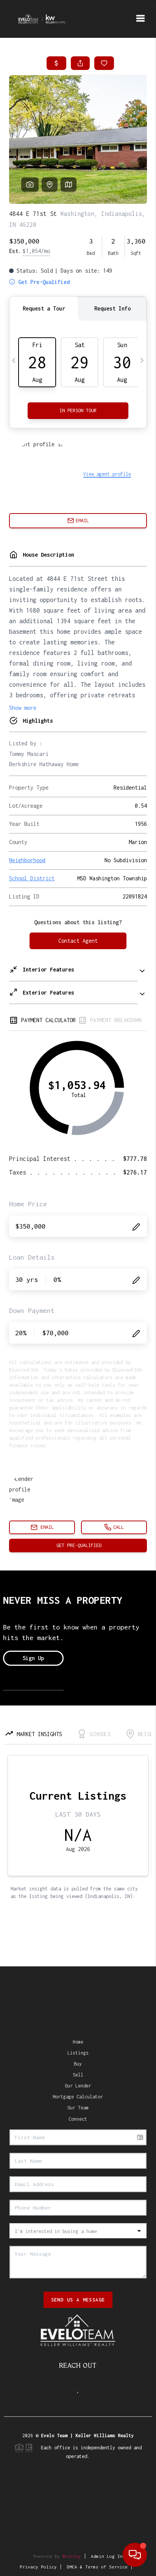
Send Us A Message (78, 2300)
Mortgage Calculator (78, 2097)
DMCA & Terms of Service (97, 2567)
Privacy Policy (38, 2567)
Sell (78, 2075)
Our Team (78, 2108)
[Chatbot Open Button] (135, 2555)
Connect (78, 2119)
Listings (78, 2053)
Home (78, 2042)
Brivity (72, 2556)
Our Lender (78, 2086)
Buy (78, 2064)
